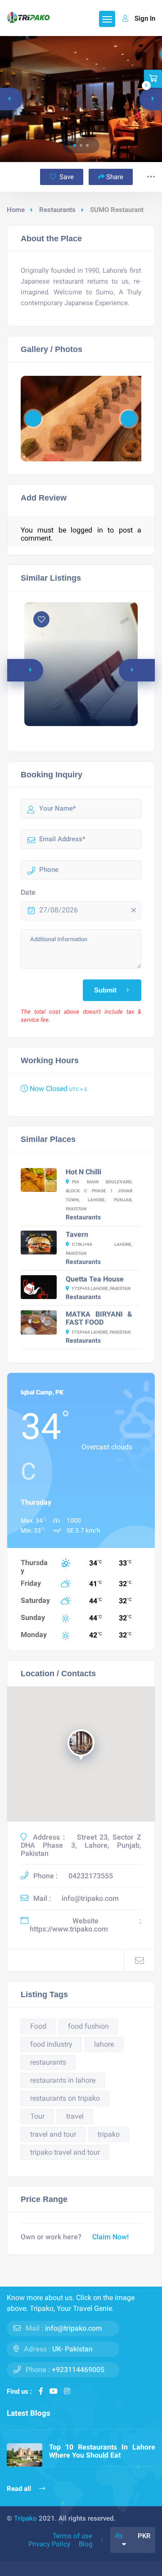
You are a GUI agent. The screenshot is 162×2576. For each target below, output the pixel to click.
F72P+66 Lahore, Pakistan (101, 1332)
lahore (104, 2044)
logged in (87, 530)
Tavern (77, 1234)
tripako (109, 2134)
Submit (105, 990)
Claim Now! (110, 2237)
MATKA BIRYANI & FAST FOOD (99, 1318)
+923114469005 (78, 2370)
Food (38, 2026)
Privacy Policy (49, 2544)
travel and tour (53, 2134)
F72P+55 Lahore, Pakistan (101, 1288)
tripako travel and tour (65, 2152)
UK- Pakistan (72, 2349)
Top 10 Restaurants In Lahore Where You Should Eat (102, 2451)
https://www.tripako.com (69, 1929)
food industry (51, 2044)
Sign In (145, 18)
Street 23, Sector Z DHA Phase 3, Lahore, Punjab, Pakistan (81, 1845)
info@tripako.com (90, 1898)
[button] (75, 145)
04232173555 (91, 1876)
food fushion (88, 2026)
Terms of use (72, 2536)
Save (66, 177)
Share (115, 177)
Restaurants (57, 210)
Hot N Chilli (83, 1172)
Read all (20, 2489)
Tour (37, 2116)
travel (75, 2116)
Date (28, 893)
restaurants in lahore (63, 2080)
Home (16, 210)
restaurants (48, 2062)
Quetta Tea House (95, 1279)
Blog (85, 2544)
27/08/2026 (58, 910)
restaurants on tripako (65, 2098)
